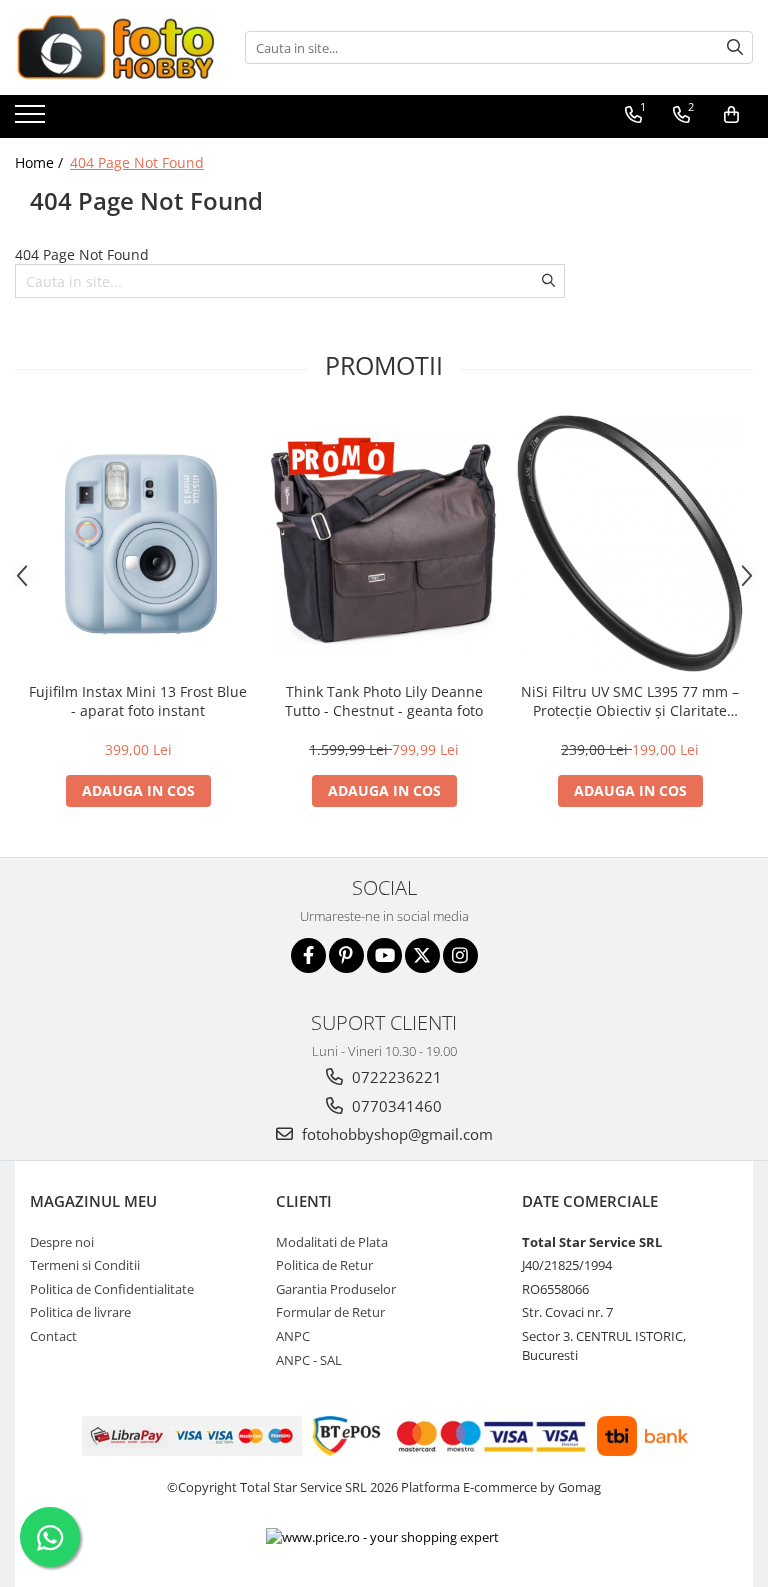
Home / (41, 162)
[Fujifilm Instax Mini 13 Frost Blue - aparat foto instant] (138, 544)
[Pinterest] (346, 955)
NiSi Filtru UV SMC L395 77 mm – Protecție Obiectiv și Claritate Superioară (630, 701)
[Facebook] (308, 955)
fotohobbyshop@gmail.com (395, 1134)
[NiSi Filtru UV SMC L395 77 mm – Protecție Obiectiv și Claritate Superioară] (630, 543)
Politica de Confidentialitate (112, 1289)
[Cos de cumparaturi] (731, 115)
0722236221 (395, 1077)
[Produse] (32, 120)
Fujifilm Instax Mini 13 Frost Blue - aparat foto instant (138, 701)
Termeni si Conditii (85, 1265)
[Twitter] (422, 955)
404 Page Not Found (137, 162)
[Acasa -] (115, 47)
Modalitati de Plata (332, 1242)
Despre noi (62, 1242)
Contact (53, 1336)
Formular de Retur (330, 1312)
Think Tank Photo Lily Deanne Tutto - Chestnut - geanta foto (384, 701)
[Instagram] (460, 955)
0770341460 (395, 1106)
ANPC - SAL (309, 1360)
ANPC (293, 1336)
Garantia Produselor (336, 1289)
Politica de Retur (324, 1265)
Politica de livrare (80, 1312)
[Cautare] (735, 47)
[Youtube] (384, 955)
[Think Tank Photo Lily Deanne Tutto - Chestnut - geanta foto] (384, 544)
